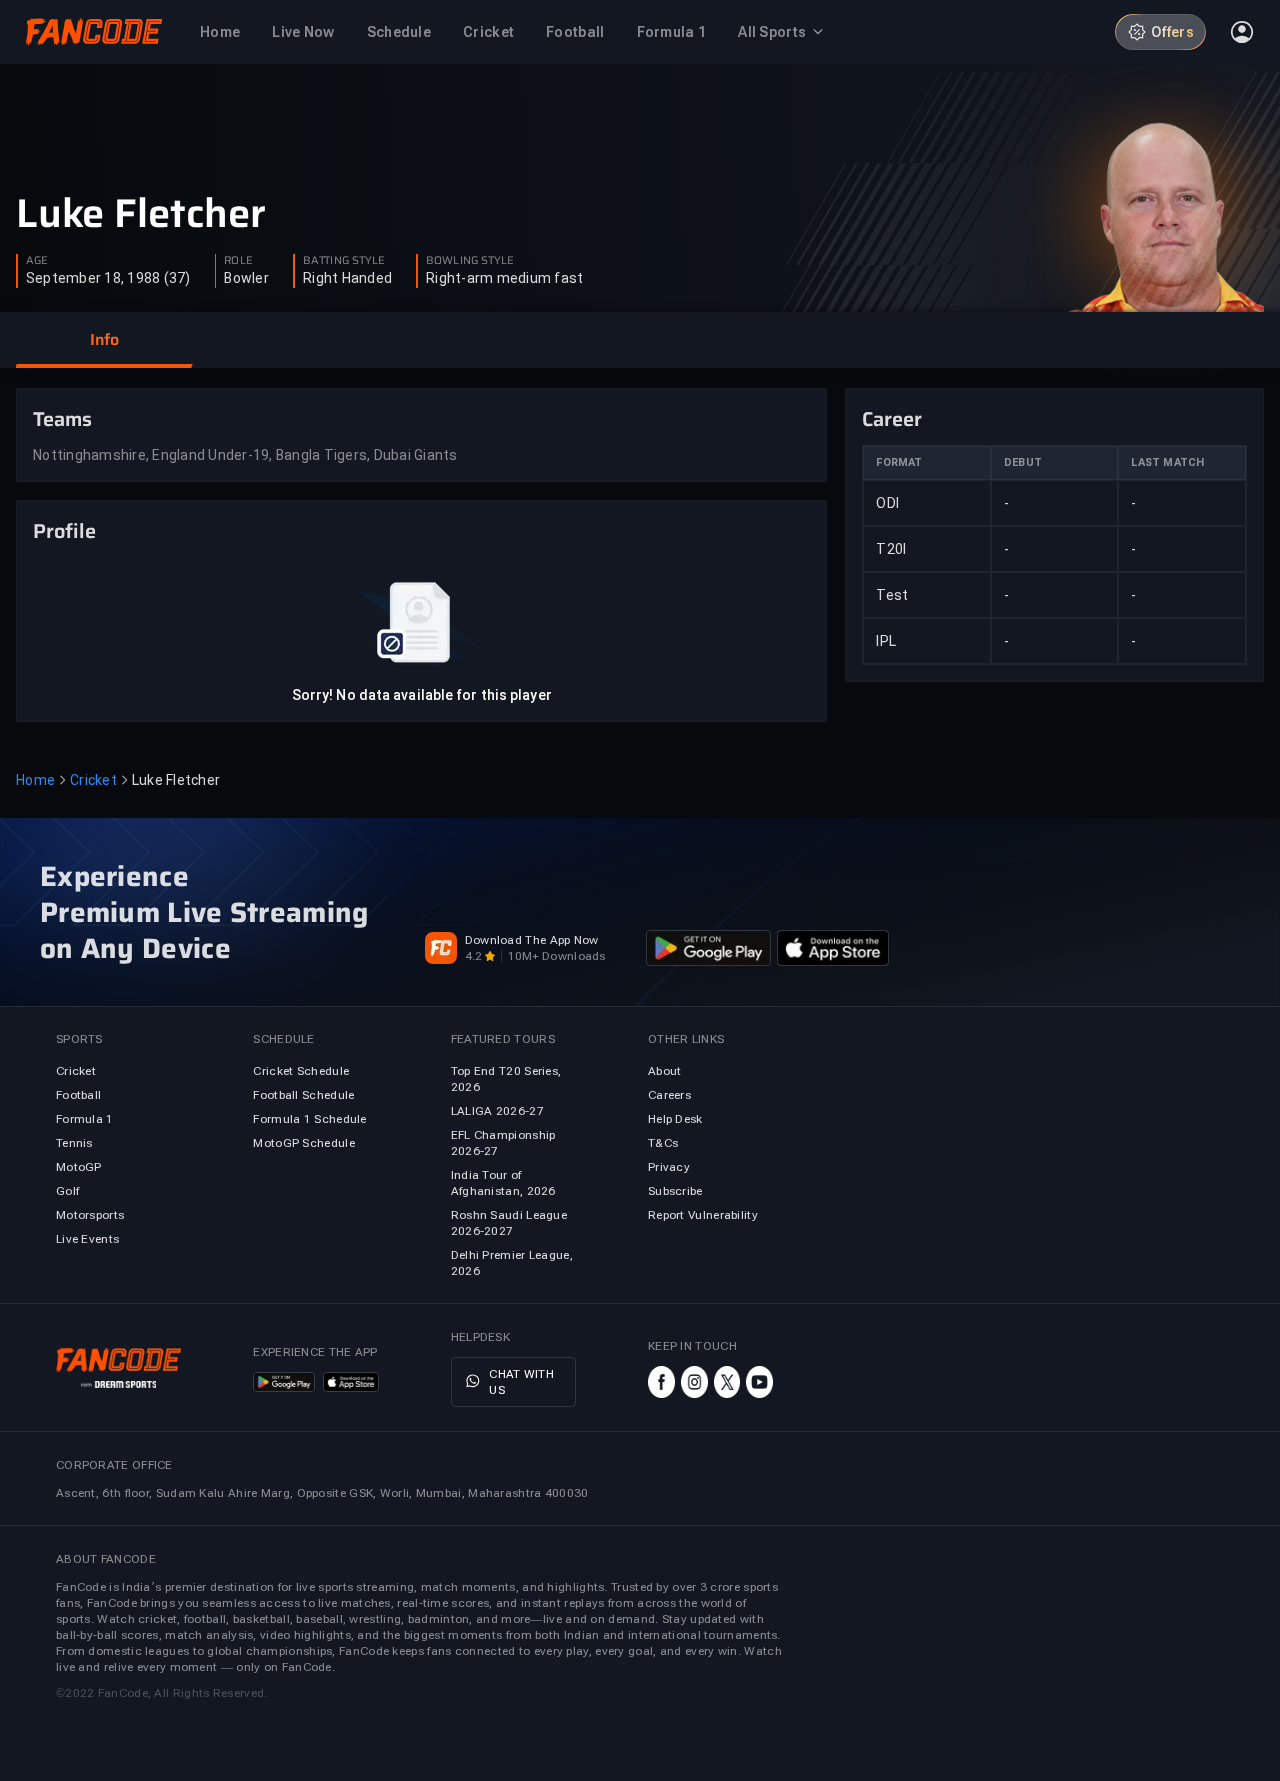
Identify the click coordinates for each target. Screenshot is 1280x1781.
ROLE (238, 261)
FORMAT (899, 462)
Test (892, 595)
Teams (62, 419)
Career (892, 419)
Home (35, 780)
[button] (104, 340)
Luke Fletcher (141, 214)
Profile (64, 531)
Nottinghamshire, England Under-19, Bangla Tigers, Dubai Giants (245, 455)
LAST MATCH (1167, 462)
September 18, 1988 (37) (108, 278)
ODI (887, 503)
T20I (891, 549)
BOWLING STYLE (470, 261)
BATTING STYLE (344, 261)
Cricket (93, 780)
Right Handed (347, 278)
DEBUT (1023, 462)
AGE (37, 261)
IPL (886, 641)
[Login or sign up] (1242, 32)
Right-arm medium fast (504, 278)
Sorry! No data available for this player (422, 695)
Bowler (246, 278)
